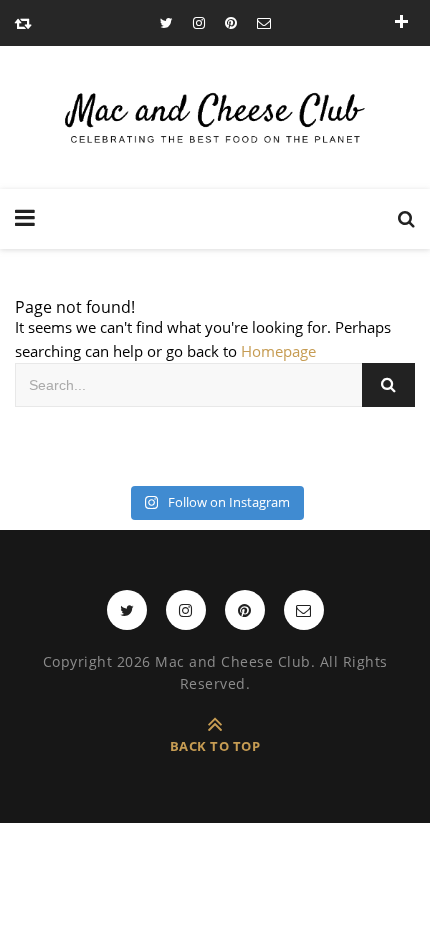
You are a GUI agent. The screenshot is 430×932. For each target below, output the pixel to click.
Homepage (278, 351)
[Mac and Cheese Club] (215, 117)
